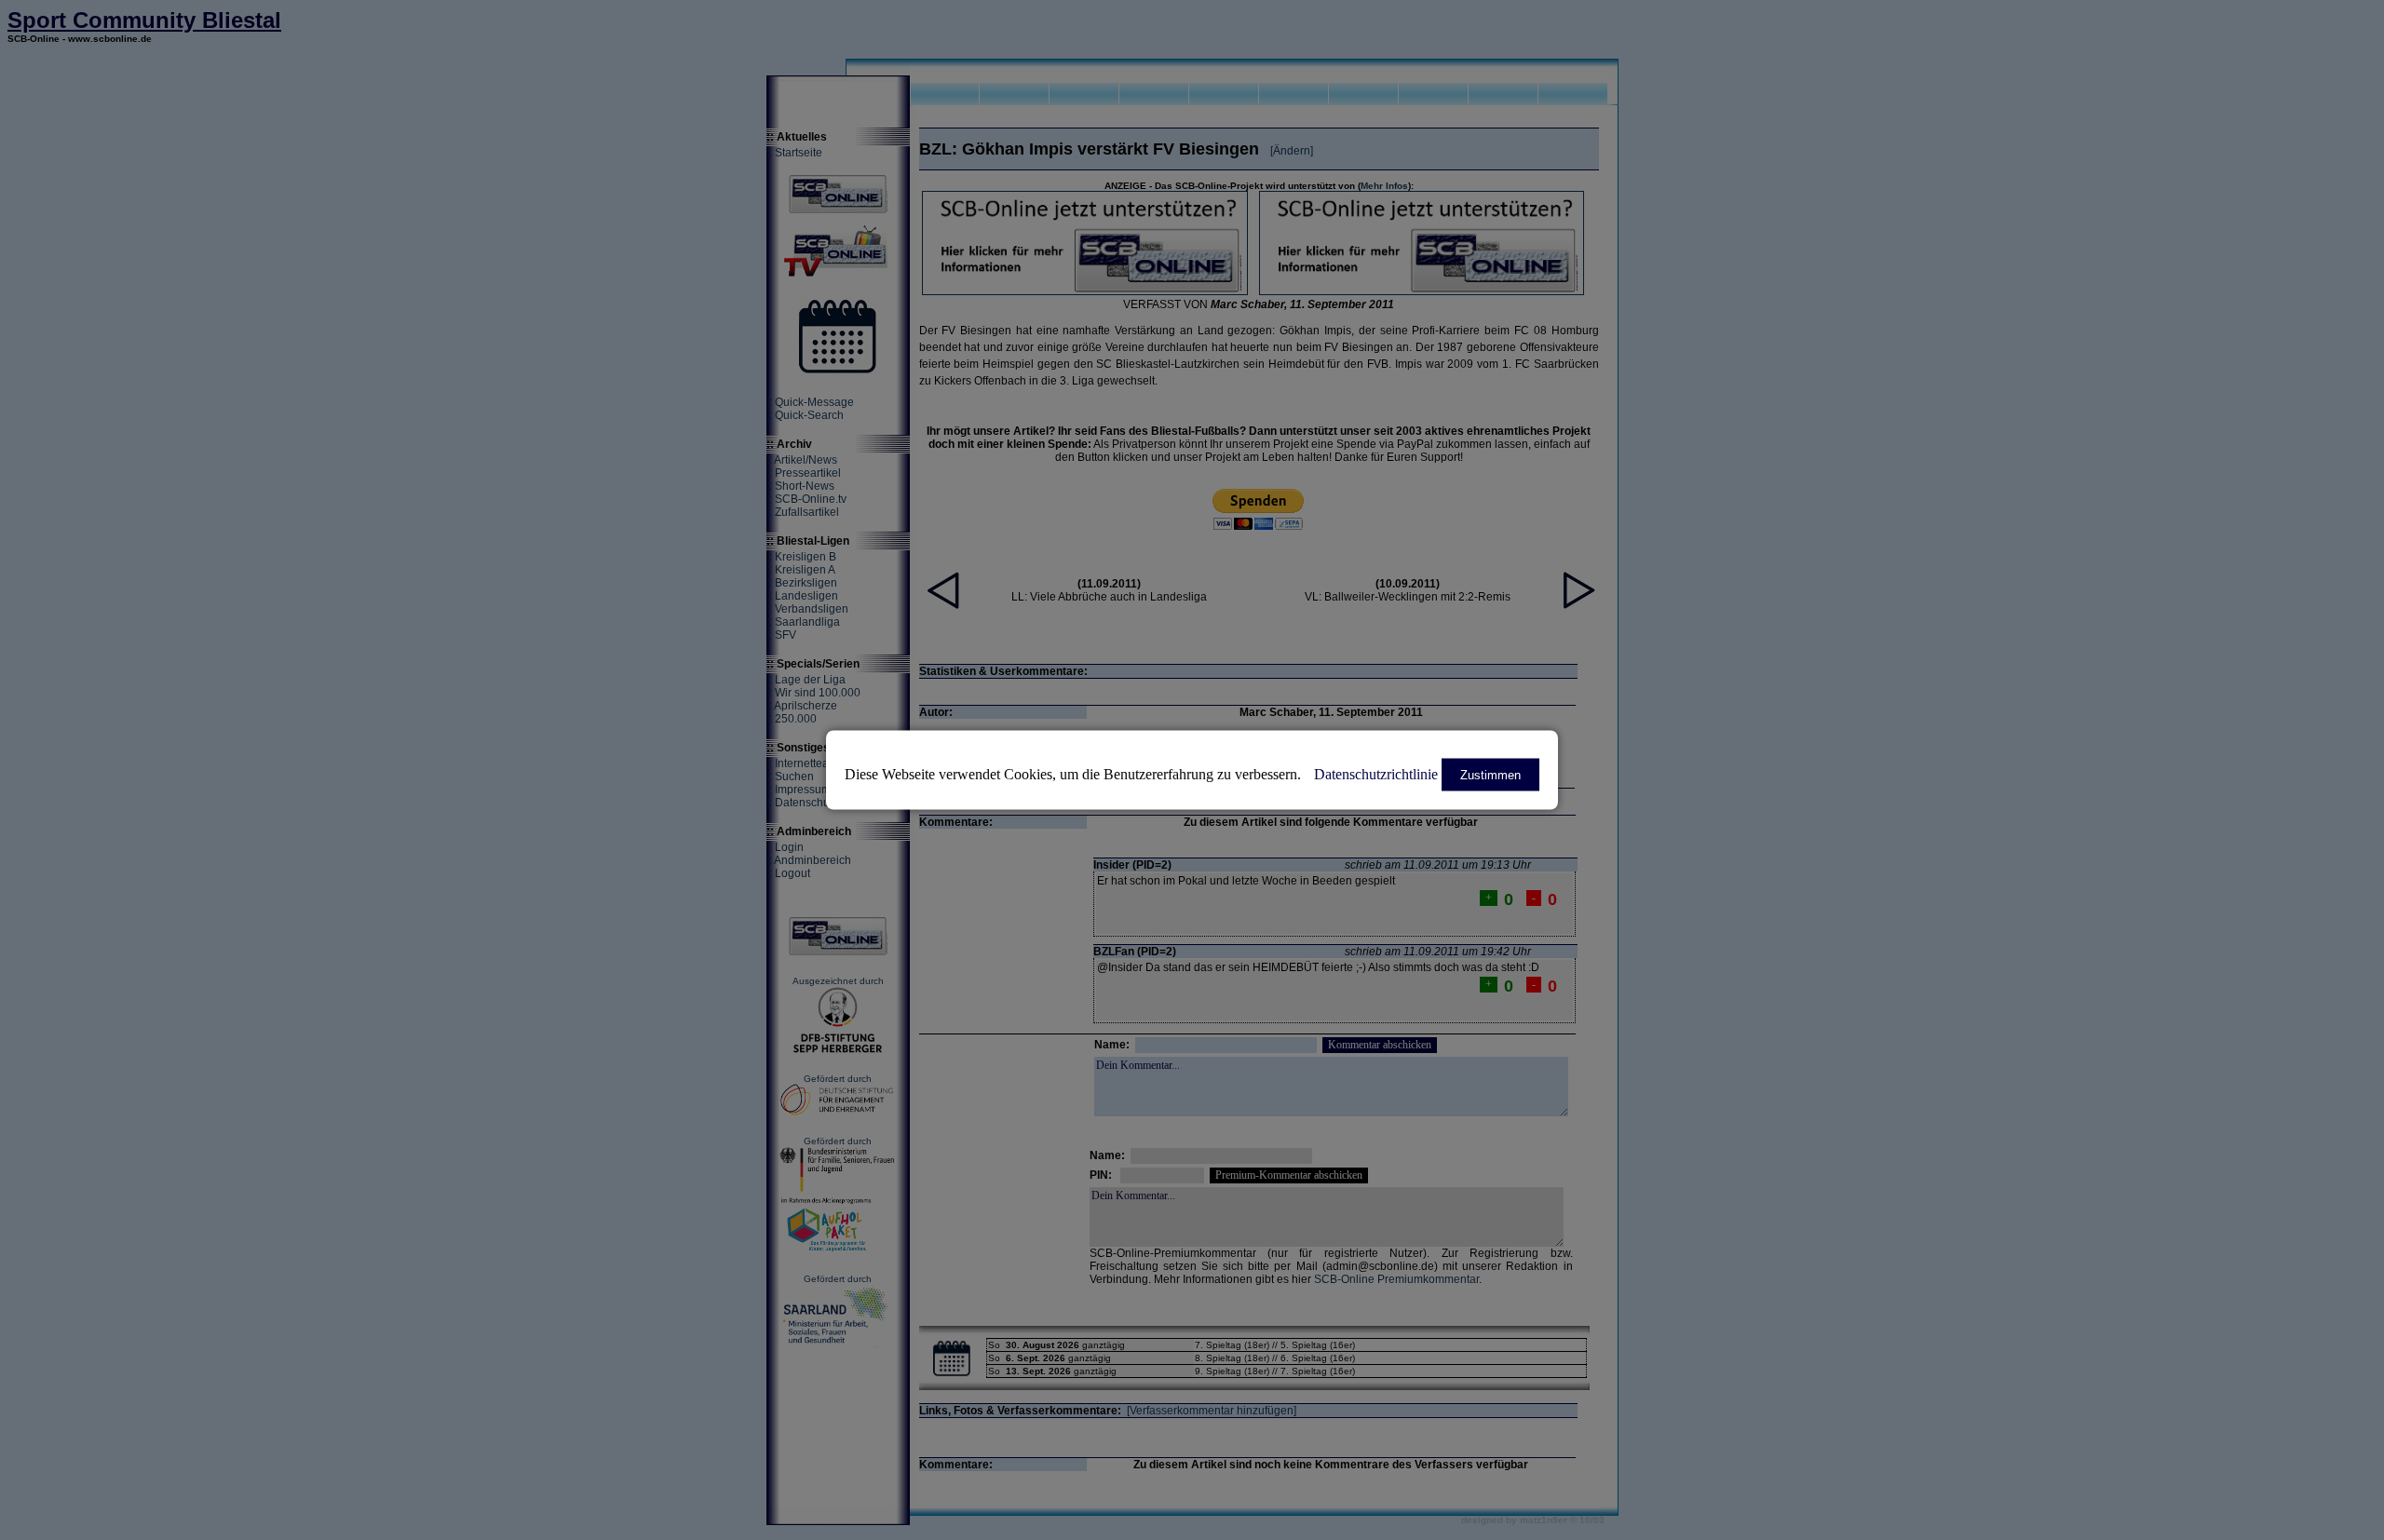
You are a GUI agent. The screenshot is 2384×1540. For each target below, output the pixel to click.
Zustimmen (1490, 775)
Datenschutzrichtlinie (1376, 774)
